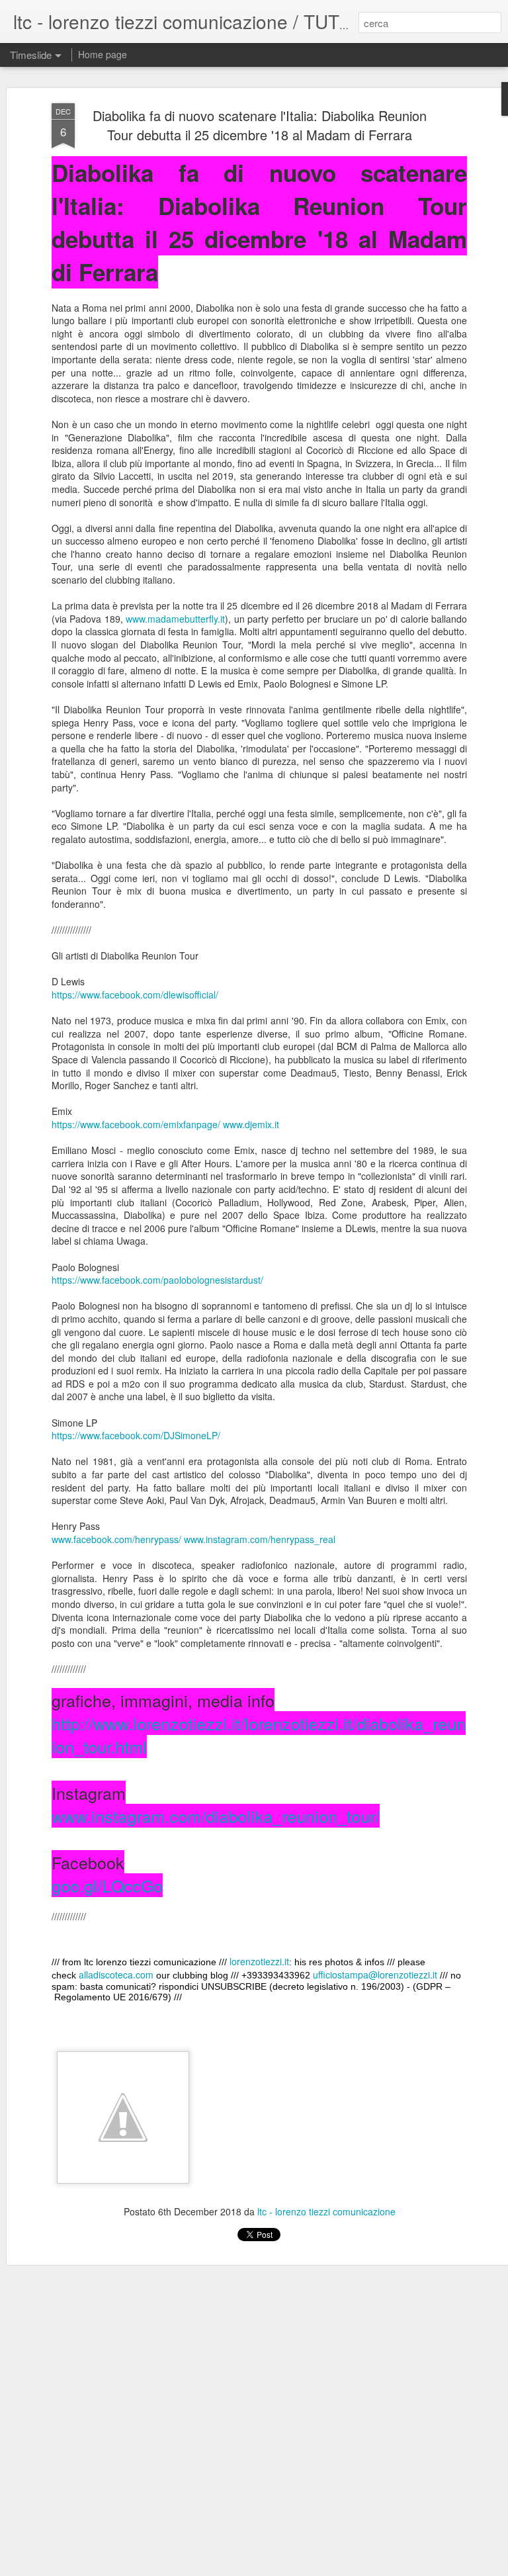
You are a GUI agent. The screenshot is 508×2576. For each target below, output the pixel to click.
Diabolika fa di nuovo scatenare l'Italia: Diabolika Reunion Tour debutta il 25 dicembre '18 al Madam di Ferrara (260, 125)
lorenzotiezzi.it (259, 1961)
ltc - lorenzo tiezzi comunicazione (326, 2211)
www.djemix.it (251, 1124)
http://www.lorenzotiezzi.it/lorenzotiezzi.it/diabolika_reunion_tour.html (259, 1735)
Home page (103, 54)
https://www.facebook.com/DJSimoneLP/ (136, 1435)
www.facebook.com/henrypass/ (116, 1539)
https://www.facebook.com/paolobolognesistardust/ (157, 1280)
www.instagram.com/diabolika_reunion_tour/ (216, 1816)
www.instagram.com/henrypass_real (260, 1539)
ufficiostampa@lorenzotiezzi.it (375, 1975)
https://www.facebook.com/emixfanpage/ (136, 1124)
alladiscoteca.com (116, 1975)
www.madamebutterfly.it (175, 619)
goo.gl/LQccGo (107, 1885)
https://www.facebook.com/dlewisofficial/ (135, 995)
